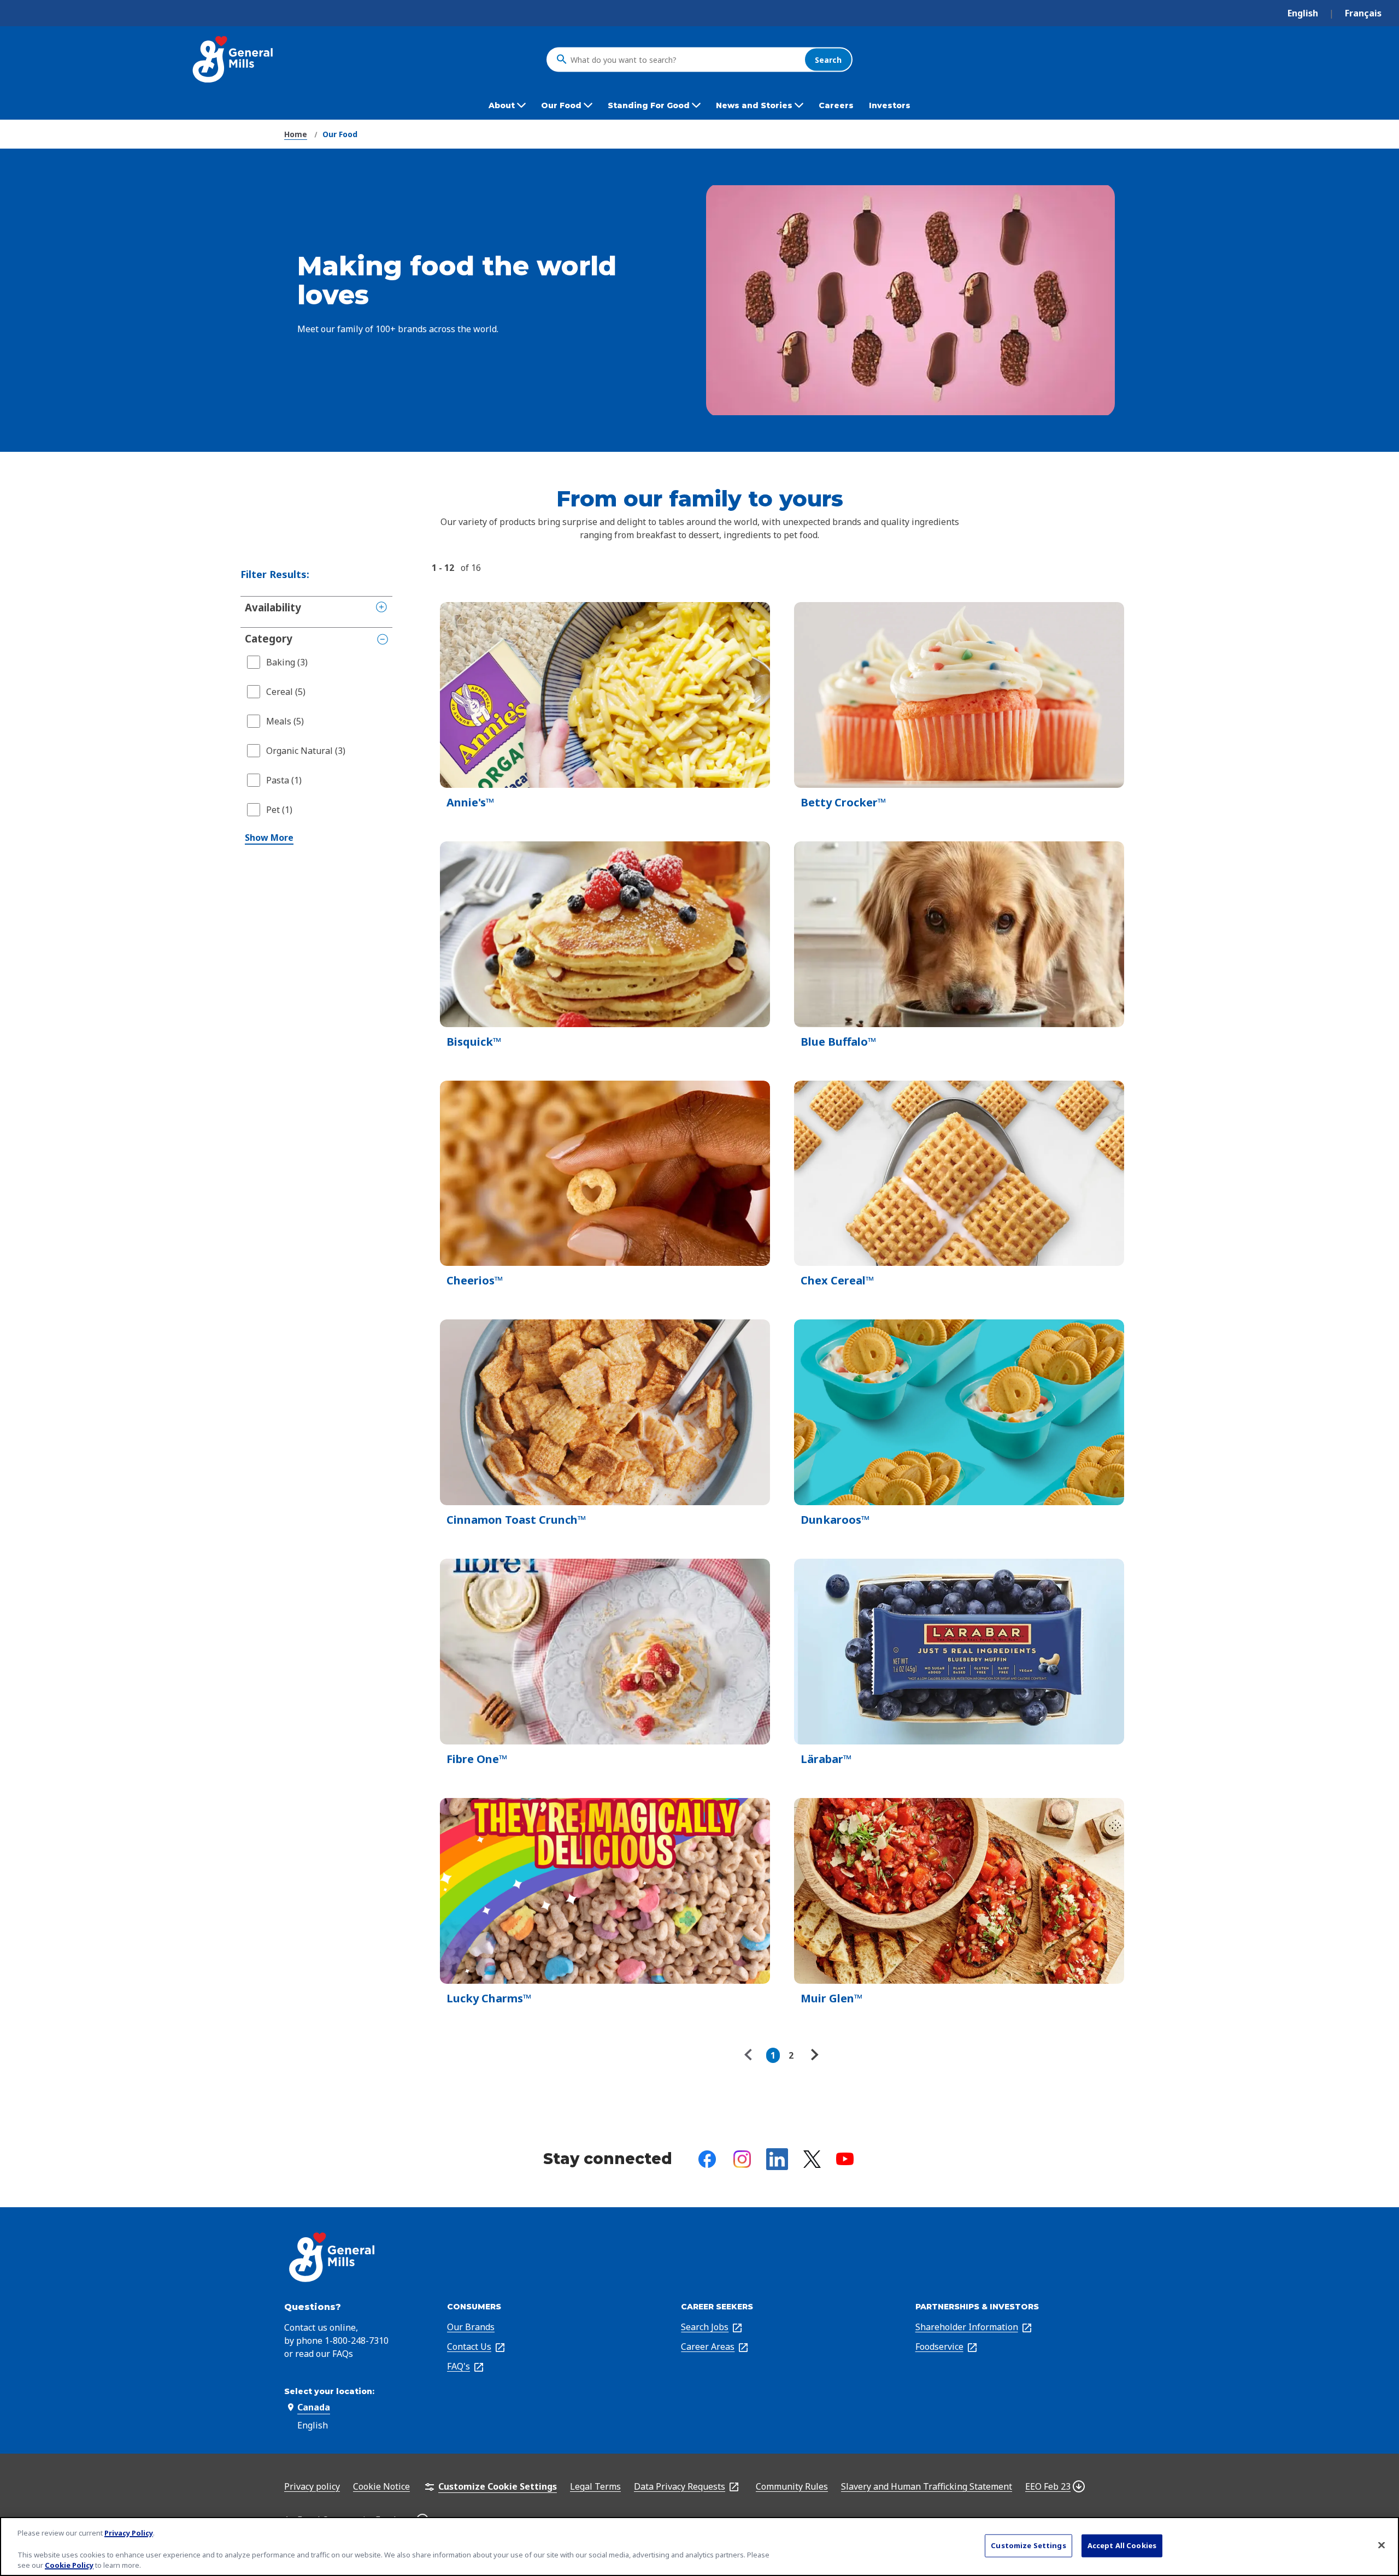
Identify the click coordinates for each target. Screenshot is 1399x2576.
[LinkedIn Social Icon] (777, 2159)
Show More (269, 838)
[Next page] (813, 2055)
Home (296, 134)
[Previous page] (751, 2055)
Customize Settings (1028, 2545)
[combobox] (685, 60)
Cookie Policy (69, 2565)
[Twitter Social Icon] (812, 2159)
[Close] (1382, 2545)
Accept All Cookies (1122, 2545)
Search (828, 59)
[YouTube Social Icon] (845, 2159)
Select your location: (329, 2391)
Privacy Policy (129, 2533)
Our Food (340, 134)
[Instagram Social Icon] (742, 2159)
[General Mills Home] (234, 59)
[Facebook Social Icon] (707, 2159)
